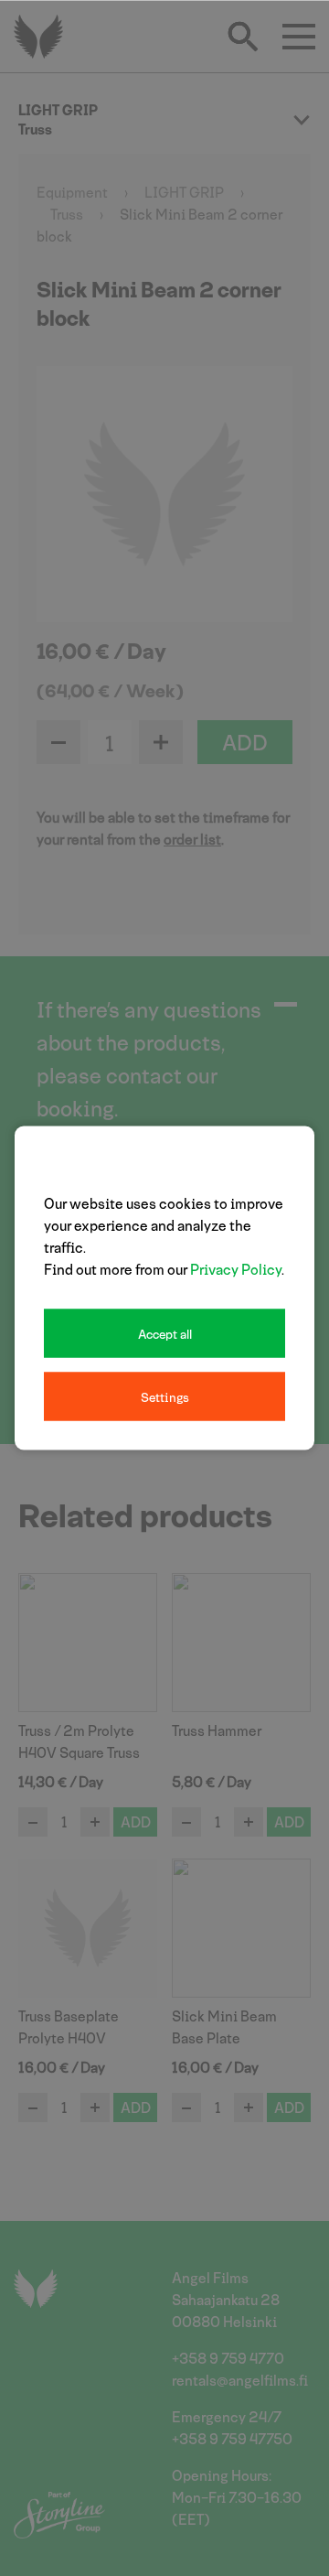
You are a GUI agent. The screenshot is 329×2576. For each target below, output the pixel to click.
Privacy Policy (236, 1269)
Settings (165, 1397)
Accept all (165, 1334)
